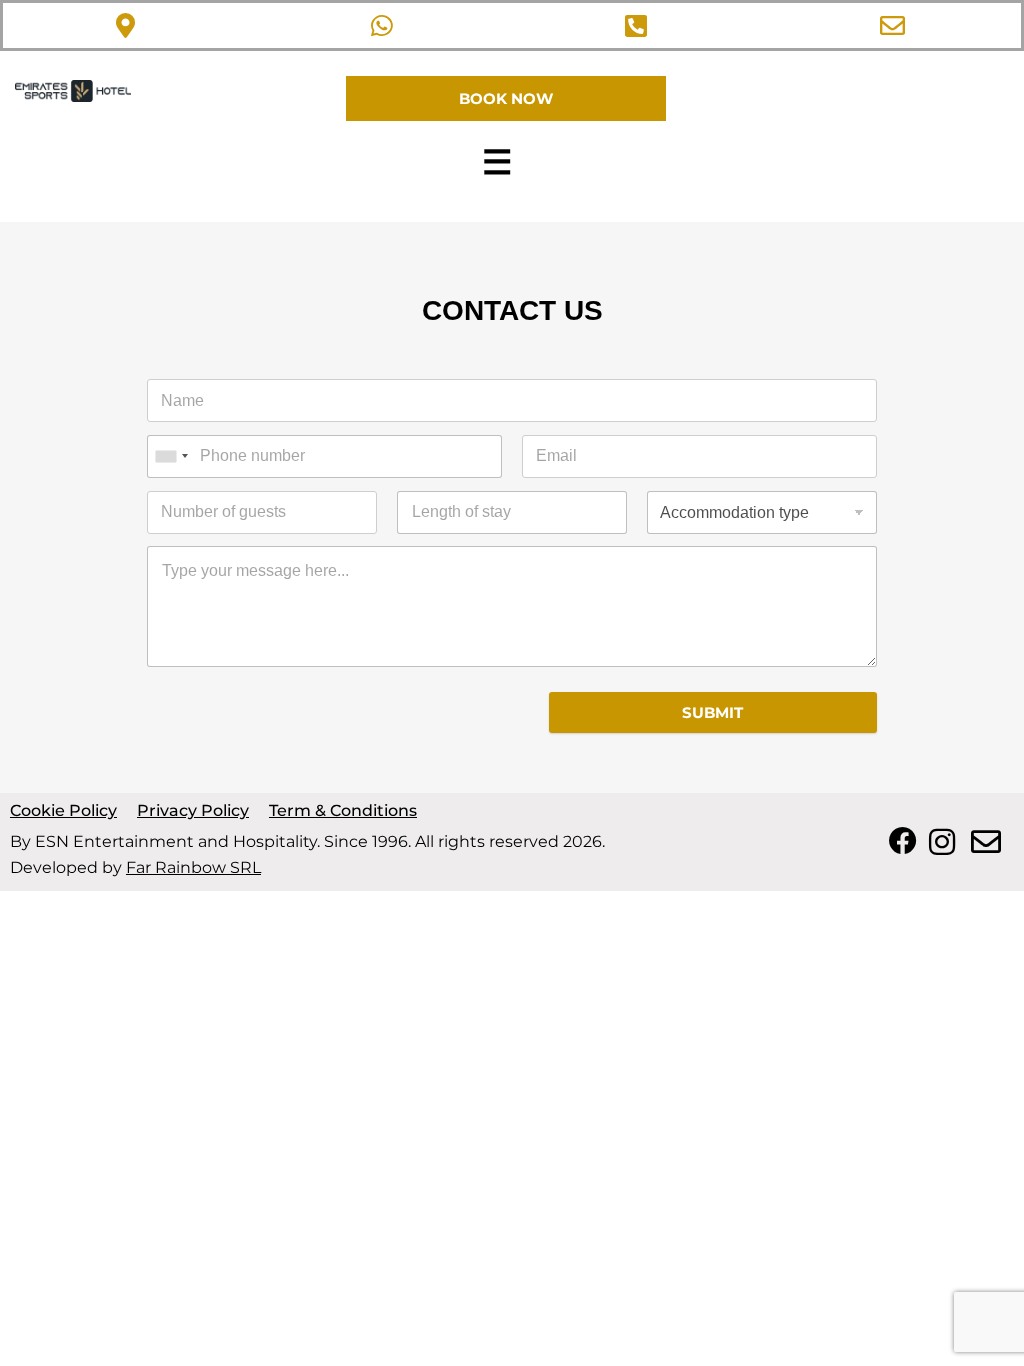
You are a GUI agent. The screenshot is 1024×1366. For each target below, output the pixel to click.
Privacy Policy (193, 810)
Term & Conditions (343, 810)
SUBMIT (712, 712)
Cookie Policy (63, 810)
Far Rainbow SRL (193, 867)
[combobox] (171, 456)
